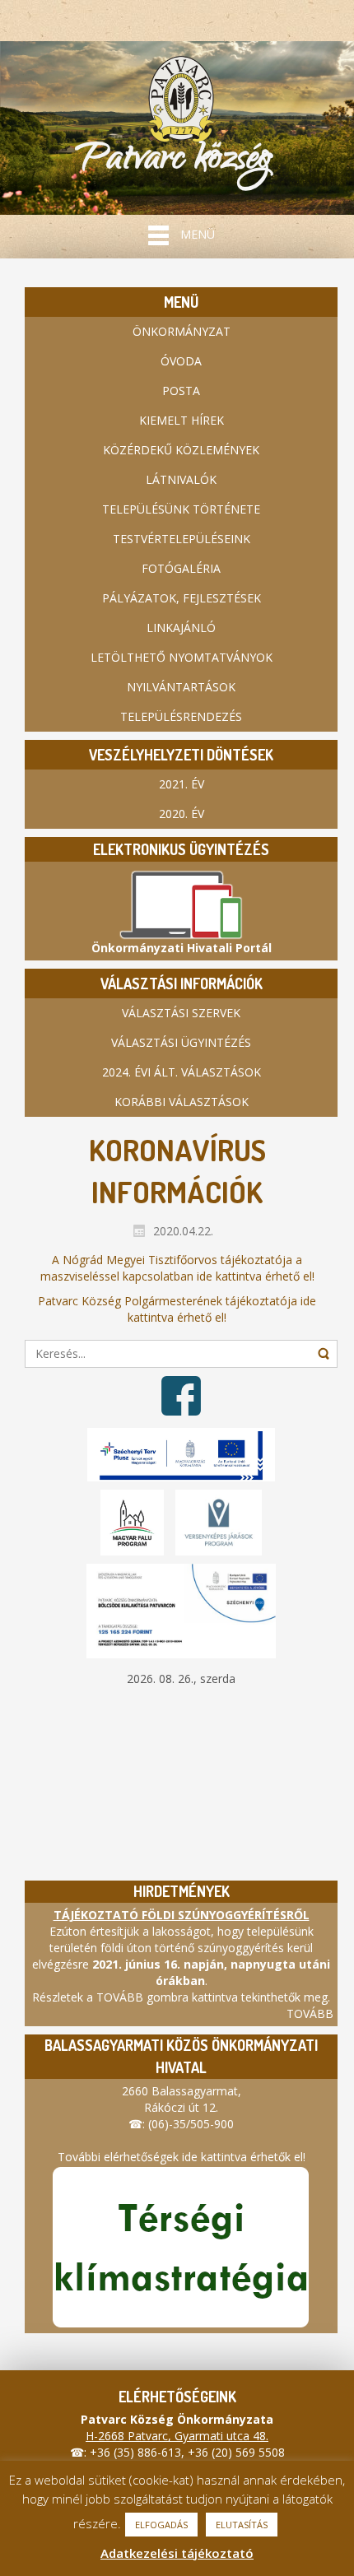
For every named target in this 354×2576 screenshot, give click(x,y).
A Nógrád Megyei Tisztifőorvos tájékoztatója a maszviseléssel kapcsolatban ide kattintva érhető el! (177, 1268)
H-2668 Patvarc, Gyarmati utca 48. (177, 2436)
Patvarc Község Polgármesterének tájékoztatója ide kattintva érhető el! (177, 1309)
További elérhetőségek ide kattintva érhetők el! (182, 2157)
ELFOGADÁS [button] (161, 2525)
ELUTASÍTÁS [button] (242, 2525)
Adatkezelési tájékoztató (177, 2553)
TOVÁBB (310, 2013)
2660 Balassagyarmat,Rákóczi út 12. (182, 2099)
